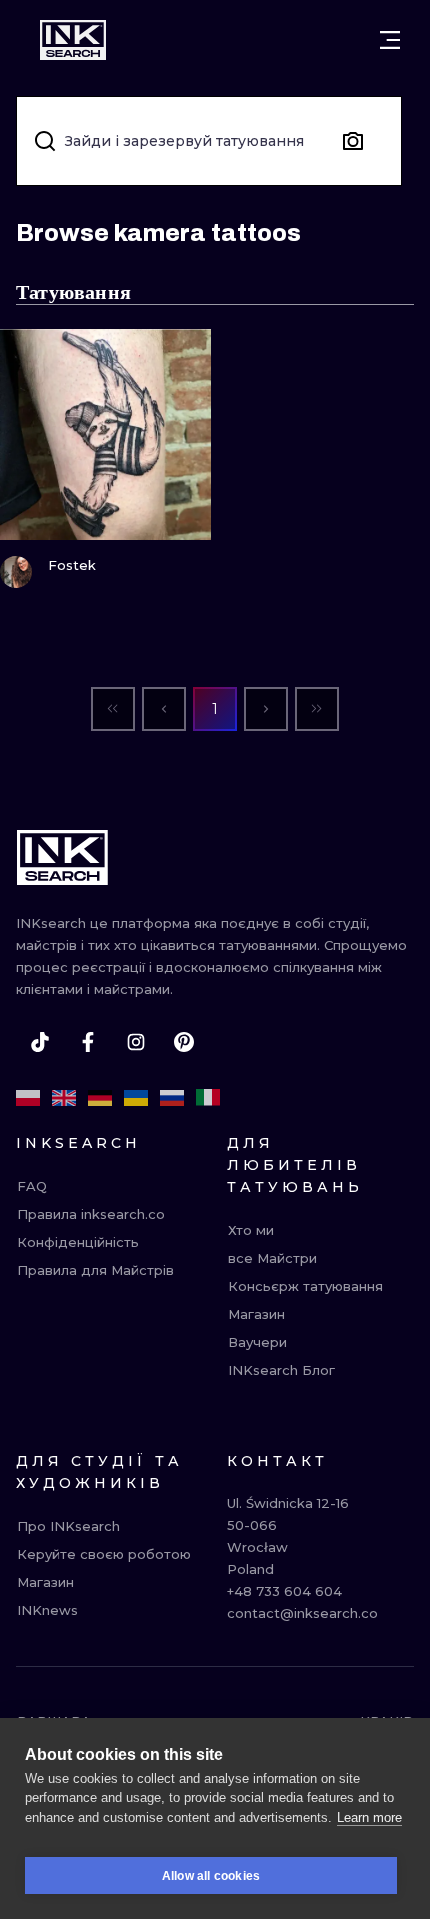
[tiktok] (40, 1042)
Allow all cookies (211, 1876)
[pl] (28, 1098)
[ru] (172, 1098)
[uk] (136, 1098)
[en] (64, 1098)
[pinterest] (184, 1042)
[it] (208, 1098)
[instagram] (136, 1042)
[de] (100, 1098)
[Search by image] (353, 141)
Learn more (369, 1817)
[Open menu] (390, 40)
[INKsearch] (73, 40)
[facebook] (88, 1042)
